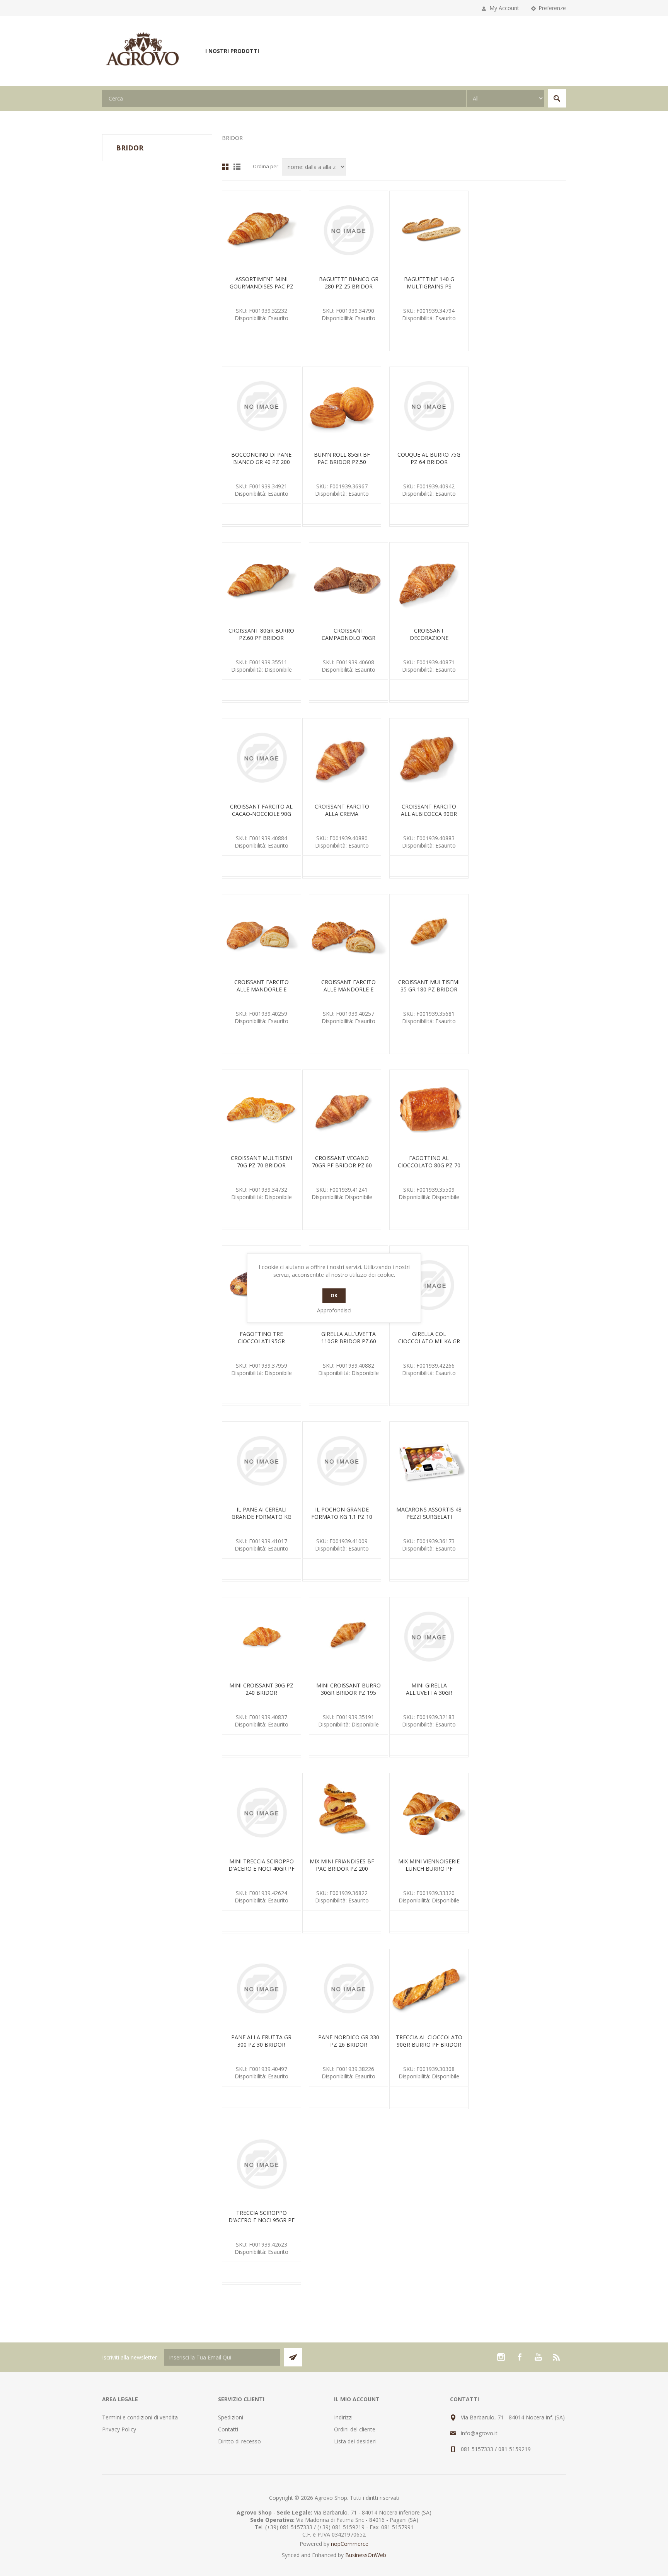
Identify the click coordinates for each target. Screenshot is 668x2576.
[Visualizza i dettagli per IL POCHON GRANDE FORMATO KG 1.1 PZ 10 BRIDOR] (342, 1461)
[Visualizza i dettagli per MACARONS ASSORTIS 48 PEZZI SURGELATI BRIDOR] (429, 1461)
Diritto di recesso (239, 2441)
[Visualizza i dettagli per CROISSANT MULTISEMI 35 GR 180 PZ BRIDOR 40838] (429, 934)
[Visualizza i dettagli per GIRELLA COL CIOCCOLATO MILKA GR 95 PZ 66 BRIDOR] (429, 1285)
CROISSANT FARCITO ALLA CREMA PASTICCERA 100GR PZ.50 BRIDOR (342, 817)
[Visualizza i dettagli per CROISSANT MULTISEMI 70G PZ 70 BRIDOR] (262, 1109)
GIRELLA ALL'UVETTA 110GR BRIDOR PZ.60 (349, 1337)
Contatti (228, 2429)
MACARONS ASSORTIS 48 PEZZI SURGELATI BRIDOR (429, 1517)
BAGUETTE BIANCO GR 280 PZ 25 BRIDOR (349, 283)
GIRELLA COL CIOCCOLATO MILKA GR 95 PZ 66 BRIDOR (429, 1341)
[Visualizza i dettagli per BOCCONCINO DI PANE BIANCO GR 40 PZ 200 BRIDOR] (262, 406)
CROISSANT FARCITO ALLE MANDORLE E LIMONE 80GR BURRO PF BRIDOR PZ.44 (261, 993)
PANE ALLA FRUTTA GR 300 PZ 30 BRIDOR (261, 2041)
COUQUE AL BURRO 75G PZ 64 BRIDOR (429, 458)
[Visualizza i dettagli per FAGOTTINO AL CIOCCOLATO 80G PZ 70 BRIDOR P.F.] (429, 1109)
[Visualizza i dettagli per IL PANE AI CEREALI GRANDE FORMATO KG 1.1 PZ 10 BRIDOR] (262, 1461)
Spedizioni (231, 2417)
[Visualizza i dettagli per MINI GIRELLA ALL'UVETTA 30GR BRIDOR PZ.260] (429, 1637)
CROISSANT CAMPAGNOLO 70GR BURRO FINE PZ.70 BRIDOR (348, 641)
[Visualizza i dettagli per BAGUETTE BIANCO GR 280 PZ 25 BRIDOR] (348, 230)
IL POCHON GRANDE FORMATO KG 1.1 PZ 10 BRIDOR (342, 1517)
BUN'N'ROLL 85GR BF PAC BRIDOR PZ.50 (342, 458)
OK (334, 1296)
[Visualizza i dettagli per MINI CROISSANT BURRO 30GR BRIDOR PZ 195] (348, 1637)
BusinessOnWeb (366, 2555)
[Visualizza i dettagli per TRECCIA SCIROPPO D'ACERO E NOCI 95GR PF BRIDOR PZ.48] (262, 2164)
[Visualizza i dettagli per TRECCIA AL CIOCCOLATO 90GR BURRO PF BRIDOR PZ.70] (429, 1988)
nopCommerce (350, 2544)
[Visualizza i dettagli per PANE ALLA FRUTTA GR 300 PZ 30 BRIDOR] (262, 1988)
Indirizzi (343, 2417)
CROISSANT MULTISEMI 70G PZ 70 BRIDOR (262, 1162)
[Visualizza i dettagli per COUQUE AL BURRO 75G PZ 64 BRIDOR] (429, 406)
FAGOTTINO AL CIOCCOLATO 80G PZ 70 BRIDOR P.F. (429, 1165)
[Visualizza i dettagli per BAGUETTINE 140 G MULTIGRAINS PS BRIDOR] (429, 230)
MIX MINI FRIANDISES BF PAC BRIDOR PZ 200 (342, 1865)
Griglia (225, 167)
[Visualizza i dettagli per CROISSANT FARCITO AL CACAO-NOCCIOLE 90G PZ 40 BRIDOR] (262, 758)
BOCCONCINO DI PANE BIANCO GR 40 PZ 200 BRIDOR (261, 462)
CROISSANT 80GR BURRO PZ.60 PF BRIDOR (261, 634)
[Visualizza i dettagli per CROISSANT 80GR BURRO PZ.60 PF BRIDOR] (262, 582)
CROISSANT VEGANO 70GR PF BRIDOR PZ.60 (342, 1162)
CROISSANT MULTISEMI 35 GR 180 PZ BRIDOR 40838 (429, 989)
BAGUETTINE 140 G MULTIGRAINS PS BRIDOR (429, 286)
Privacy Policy (119, 2429)
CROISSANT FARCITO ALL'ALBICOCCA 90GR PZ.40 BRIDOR (429, 814)
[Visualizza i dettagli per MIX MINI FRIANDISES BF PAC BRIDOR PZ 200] (342, 1813)
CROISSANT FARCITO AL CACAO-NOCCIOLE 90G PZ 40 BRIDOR (261, 814)
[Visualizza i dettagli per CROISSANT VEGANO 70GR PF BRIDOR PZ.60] (342, 1109)
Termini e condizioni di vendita (140, 2417)
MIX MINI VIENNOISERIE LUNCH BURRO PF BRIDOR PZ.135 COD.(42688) (429, 1872)
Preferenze (552, 8)
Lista (237, 167)
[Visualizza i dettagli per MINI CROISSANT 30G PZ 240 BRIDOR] (262, 1637)
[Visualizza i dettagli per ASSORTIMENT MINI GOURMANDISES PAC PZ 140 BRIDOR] (262, 230)
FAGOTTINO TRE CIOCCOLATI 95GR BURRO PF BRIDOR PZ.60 (262, 1341)
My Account (504, 8)
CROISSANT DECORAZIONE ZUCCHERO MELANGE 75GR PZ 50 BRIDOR (429, 641)
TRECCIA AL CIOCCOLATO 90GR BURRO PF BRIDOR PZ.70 (429, 2045)
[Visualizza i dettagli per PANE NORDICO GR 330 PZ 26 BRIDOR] (348, 1988)
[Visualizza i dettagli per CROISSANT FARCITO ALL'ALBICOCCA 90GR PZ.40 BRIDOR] (429, 758)
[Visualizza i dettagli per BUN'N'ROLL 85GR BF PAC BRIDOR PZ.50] (342, 406)
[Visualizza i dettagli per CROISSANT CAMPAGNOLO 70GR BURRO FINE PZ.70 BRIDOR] (348, 582)
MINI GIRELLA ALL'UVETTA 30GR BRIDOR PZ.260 (429, 1693)
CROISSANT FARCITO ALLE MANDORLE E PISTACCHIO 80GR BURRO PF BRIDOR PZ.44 (348, 993)
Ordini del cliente (355, 2429)
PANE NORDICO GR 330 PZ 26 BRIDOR (349, 2041)
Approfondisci (334, 1310)
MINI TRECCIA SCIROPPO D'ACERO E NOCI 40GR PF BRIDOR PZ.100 (262, 1869)
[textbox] (284, 98)
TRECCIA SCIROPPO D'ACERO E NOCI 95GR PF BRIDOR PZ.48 (262, 2220)
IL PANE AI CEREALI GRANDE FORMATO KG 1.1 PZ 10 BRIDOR (262, 1517)
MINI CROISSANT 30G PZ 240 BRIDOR (261, 1689)
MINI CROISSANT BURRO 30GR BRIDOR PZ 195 (348, 1689)
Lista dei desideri (355, 2441)
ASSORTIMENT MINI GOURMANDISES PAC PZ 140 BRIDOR (262, 286)
